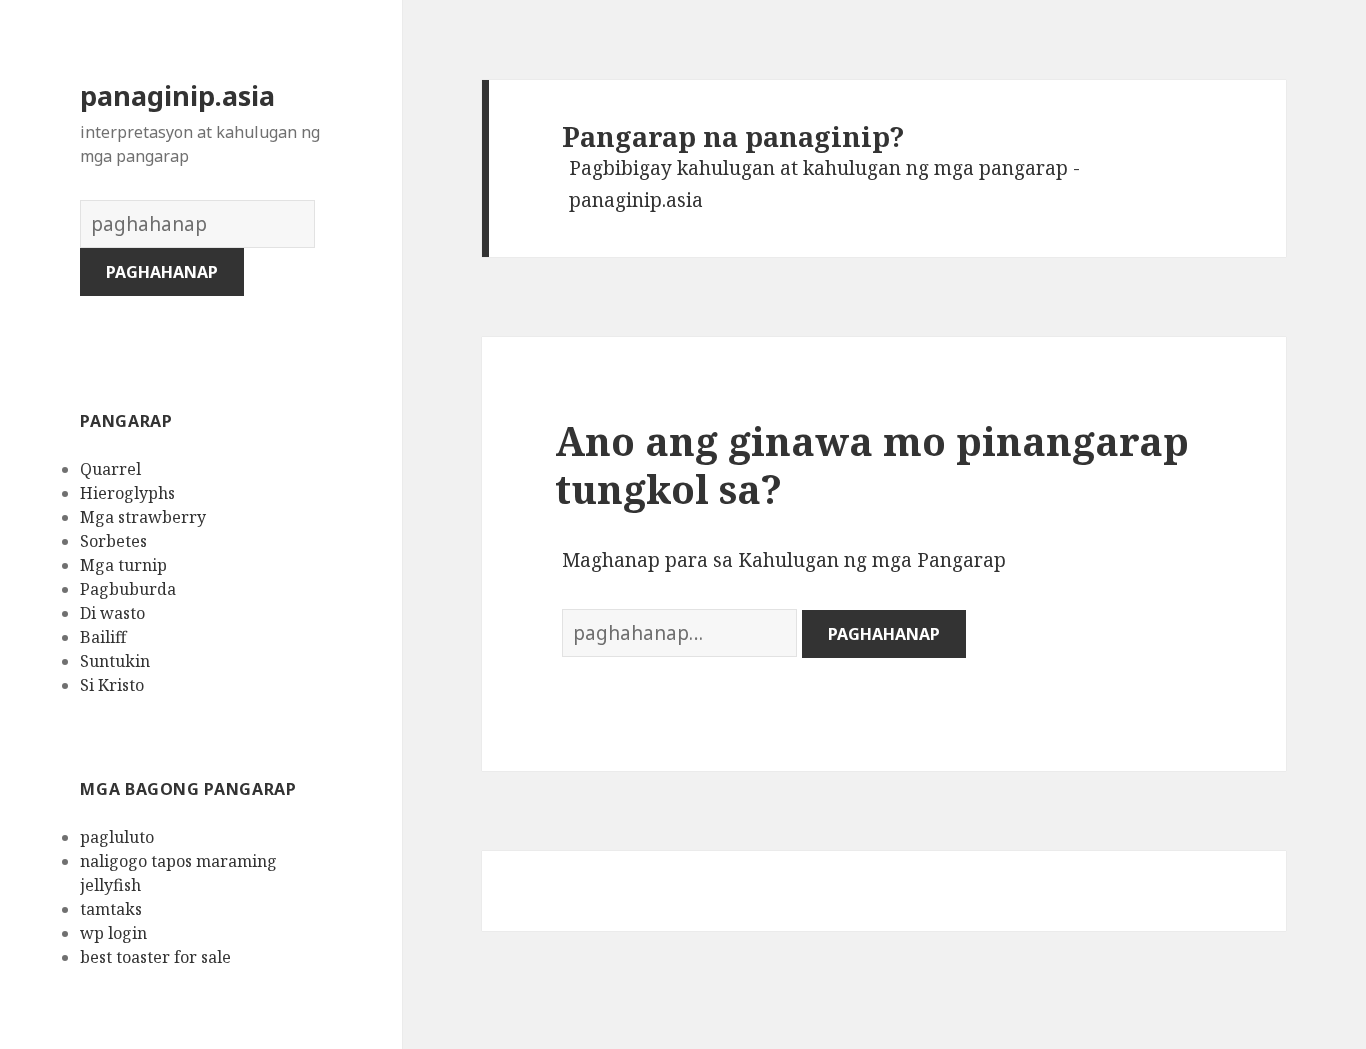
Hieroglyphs (127, 493)
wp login (113, 933)
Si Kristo (112, 685)
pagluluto (117, 837)
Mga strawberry (143, 517)
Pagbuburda (128, 589)
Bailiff (103, 637)
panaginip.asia (177, 95)
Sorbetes (113, 541)
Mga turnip (123, 565)
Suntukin (115, 661)
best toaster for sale (155, 957)
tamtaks (111, 909)
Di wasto (112, 613)
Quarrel (110, 469)
